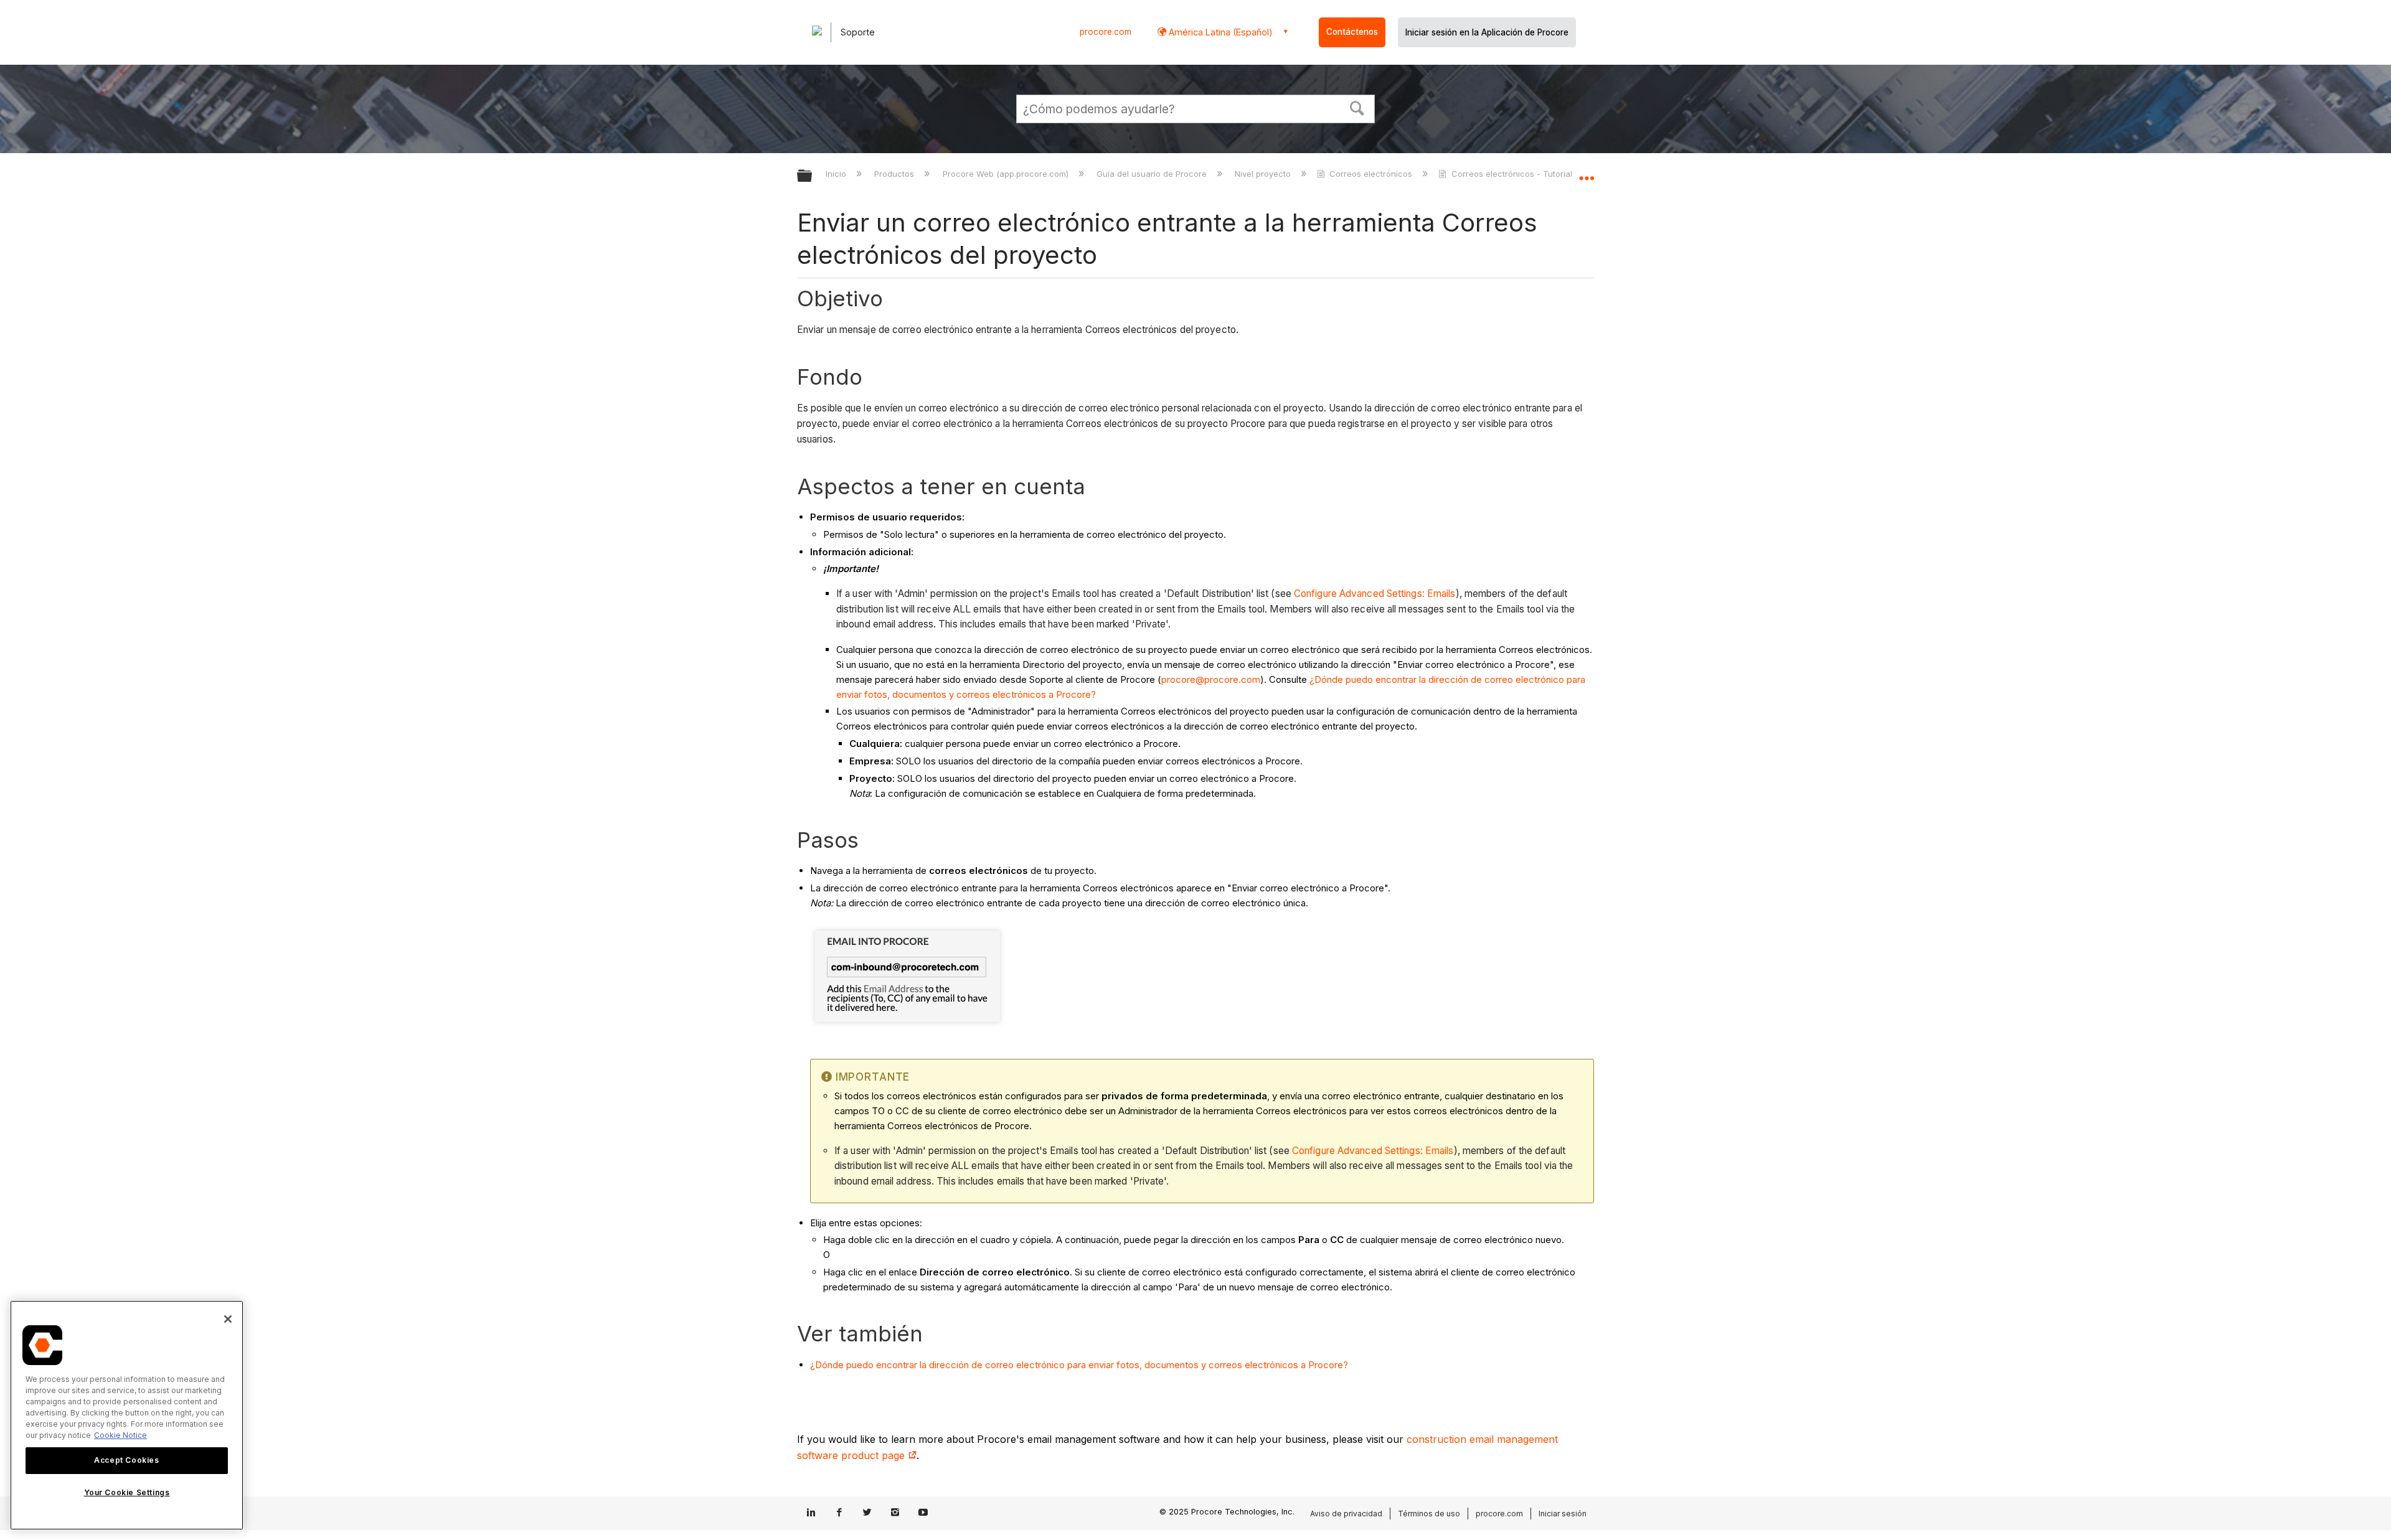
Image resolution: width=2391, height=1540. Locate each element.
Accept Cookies (126, 1460)
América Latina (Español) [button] (1219, 32)
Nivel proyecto (1264, 174)
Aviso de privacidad (1346, 1514)
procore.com (1106, 32)
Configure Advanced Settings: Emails (1375, 594)
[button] (1357, 107)
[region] (127, 1415)
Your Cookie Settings (127, 1492)
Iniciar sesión (1563, 1514)
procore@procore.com (1211, 679)
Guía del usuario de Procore (1153, 174)
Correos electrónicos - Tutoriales (1516, 174)
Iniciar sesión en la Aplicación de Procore (1487, 32)
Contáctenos (1352, 32)
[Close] (228, 1319)
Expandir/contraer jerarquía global (813, 176)
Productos (895, 174)
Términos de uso (1429, 1514)
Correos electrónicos (1371, 174)
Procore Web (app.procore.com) (1007, 174)
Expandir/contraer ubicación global (1587, 172)
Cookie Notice (120, 1435)
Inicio (837, 174)
